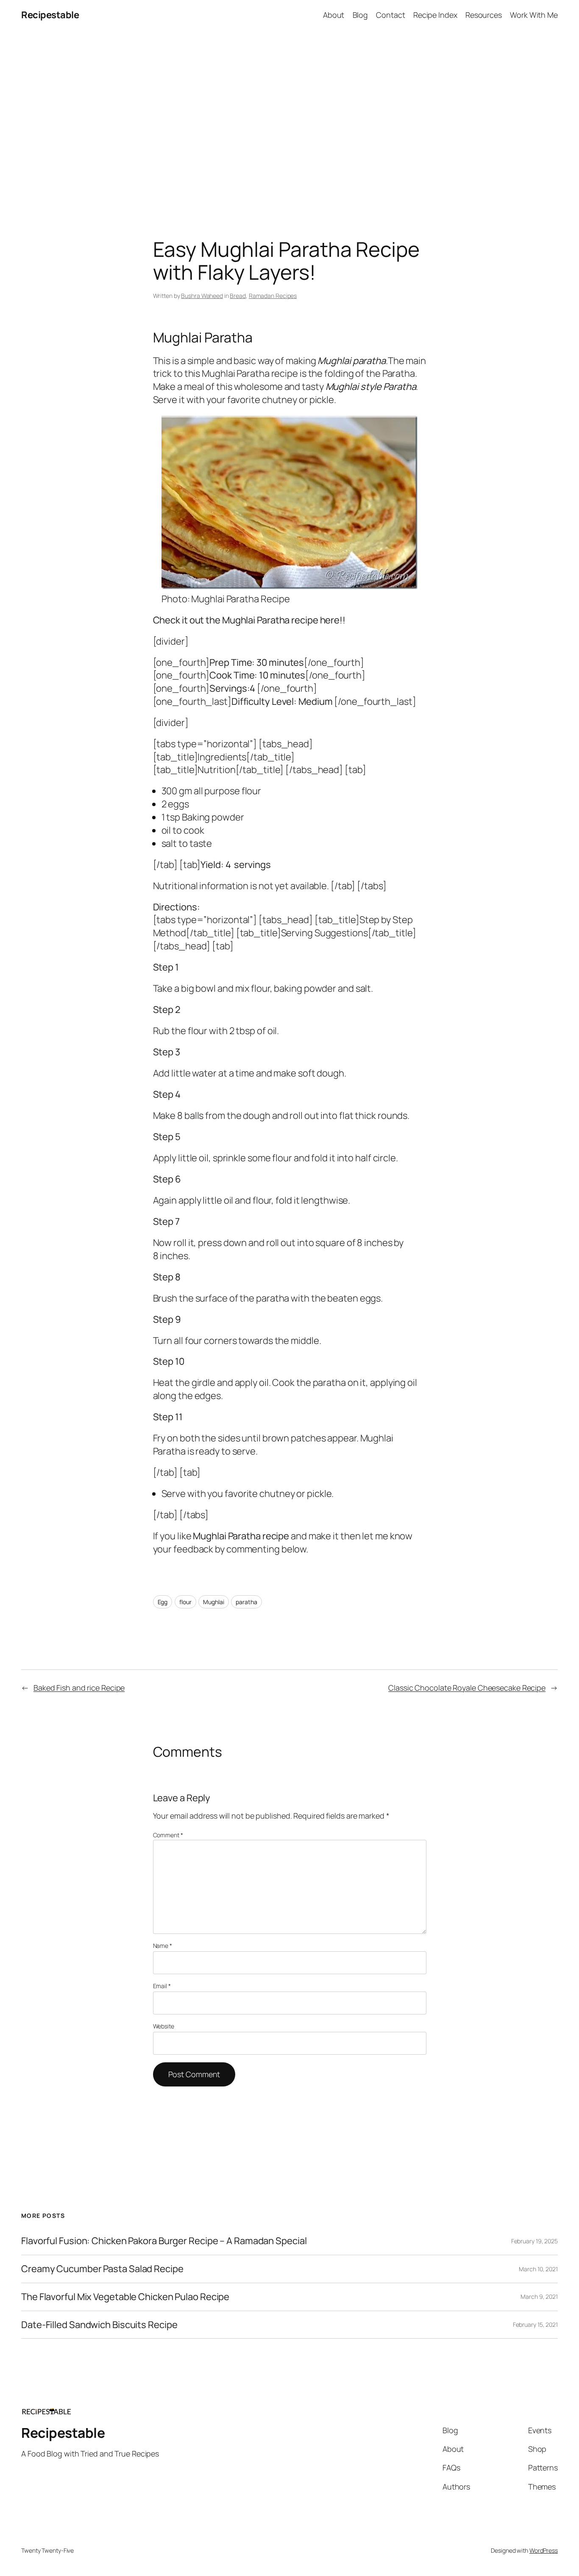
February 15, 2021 (535, 2324)
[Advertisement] (289, 119)
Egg (163, 1602)
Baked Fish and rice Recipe (79, 1688)
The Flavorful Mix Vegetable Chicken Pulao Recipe (125, 2297)
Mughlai (213, 1602)
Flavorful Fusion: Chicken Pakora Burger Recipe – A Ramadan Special (164, 2241)
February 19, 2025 (534, 2241)
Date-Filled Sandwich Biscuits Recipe (99, 2325)
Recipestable (50, 15)
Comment (168, 1835)
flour (185, 1602)
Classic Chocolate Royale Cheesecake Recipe (467, 1688)
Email (162, 1986)
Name (163, 1946)
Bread (238, 296)
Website (164, 2026)
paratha (246, 1602)
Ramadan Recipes (273, 296)
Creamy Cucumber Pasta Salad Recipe (102, 2269)
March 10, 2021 (538, 2269)
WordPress (544, 2550)
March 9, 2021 (539, 2296)
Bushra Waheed (202, 296)
